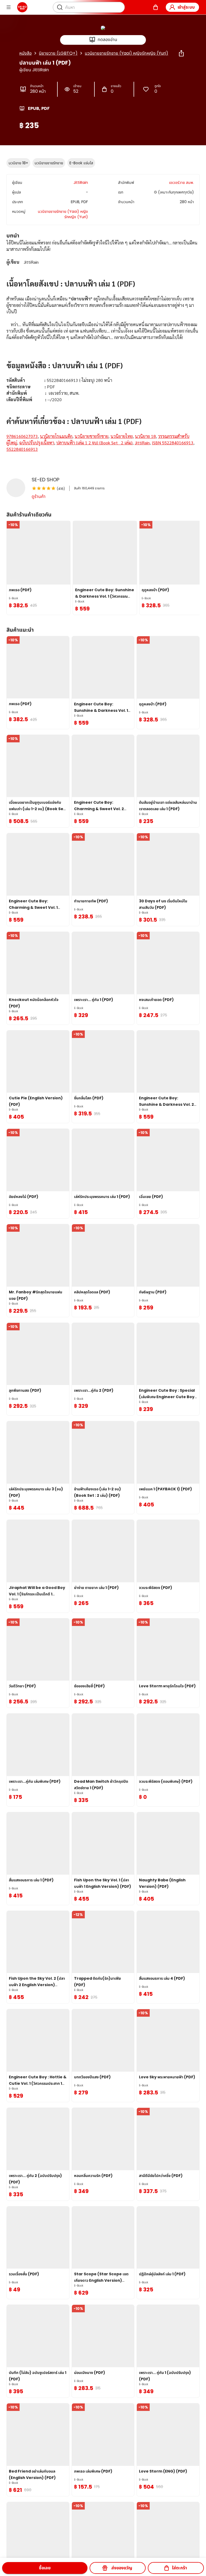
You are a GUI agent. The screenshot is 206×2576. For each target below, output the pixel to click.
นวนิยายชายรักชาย (49, 163)
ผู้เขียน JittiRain (34, 70)
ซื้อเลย (45, 2568)
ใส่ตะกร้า (179, 2568)
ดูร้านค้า (39, 496)
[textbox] (103, 352)
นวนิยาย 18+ (18, 163)
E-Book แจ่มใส (81, 163)
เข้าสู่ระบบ (186, 7)
